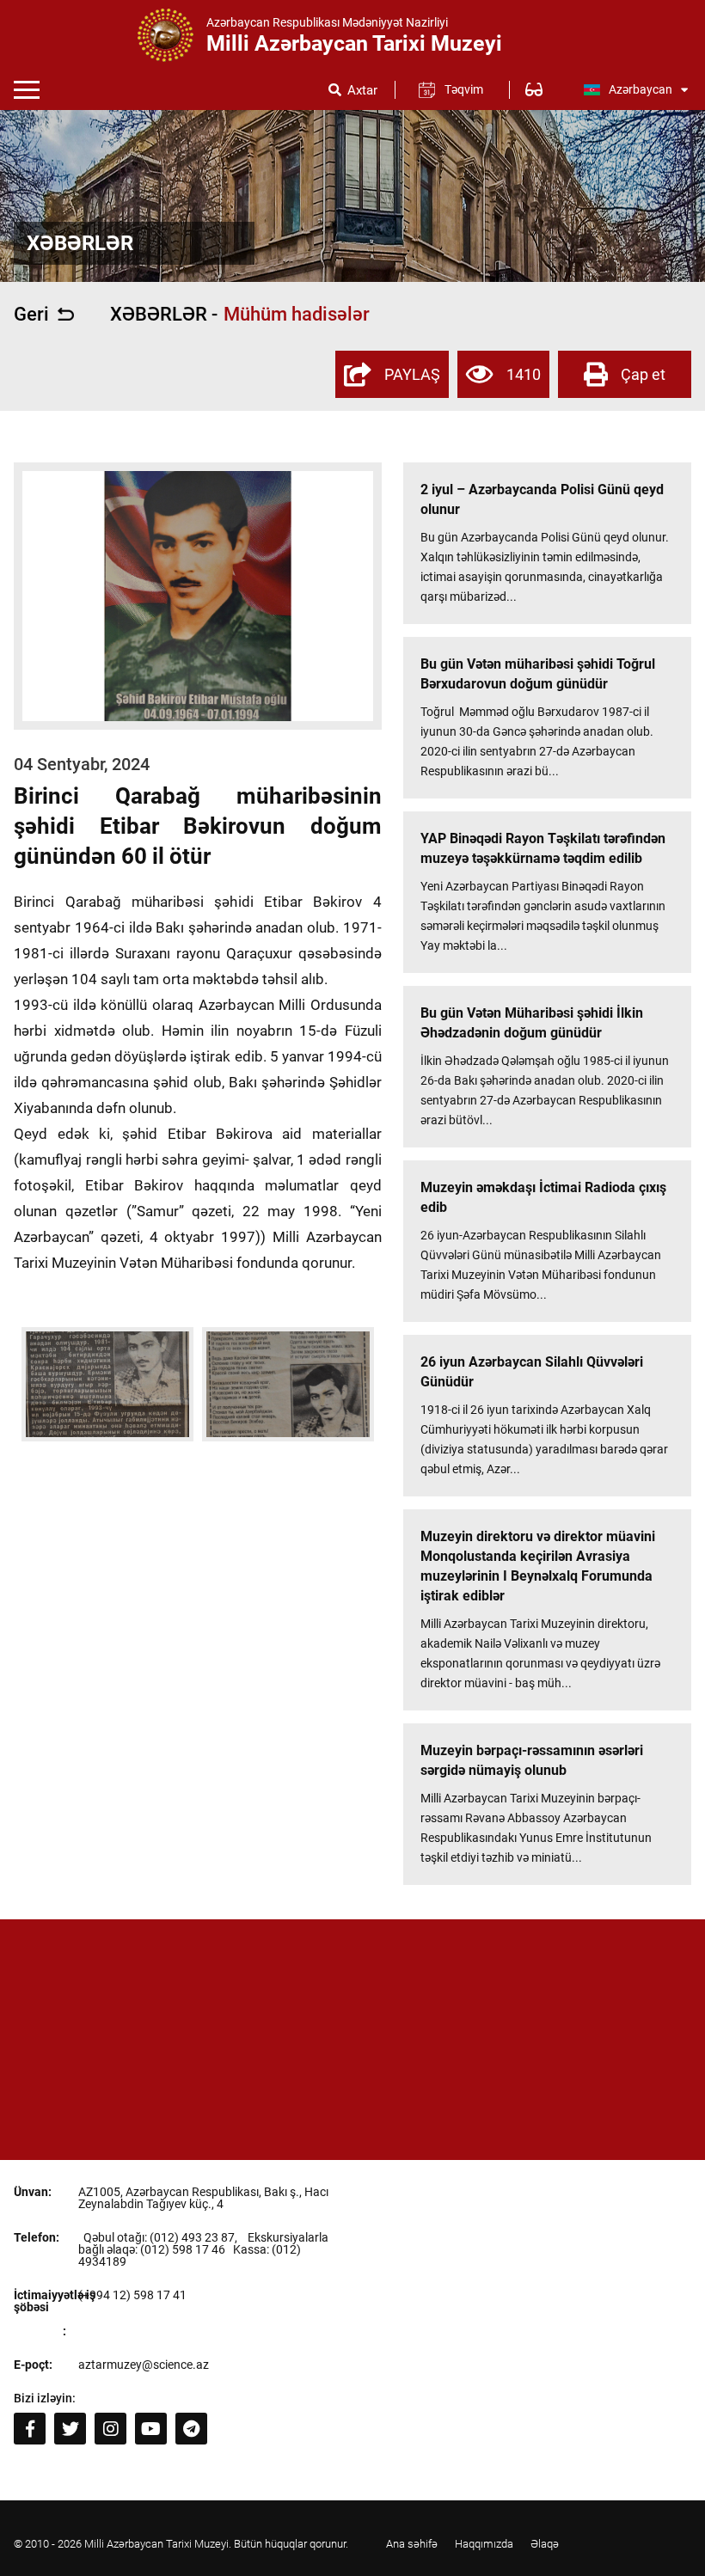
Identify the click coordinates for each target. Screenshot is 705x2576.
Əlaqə (545, 2544)
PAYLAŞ (412, 374)
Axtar (362, 91)
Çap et (643, 374)
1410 (524, 374)
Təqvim (464, 89)
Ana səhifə (412, 2544)
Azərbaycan (641, 89)
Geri (31, 315)
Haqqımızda (484, 2544)
